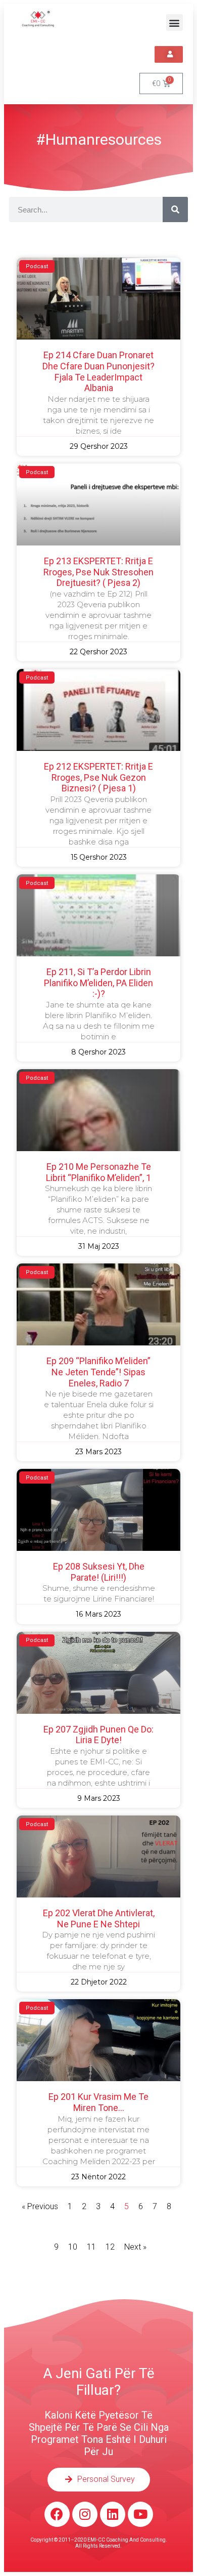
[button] (175, 23)
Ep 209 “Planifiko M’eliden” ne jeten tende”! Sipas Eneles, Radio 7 (98, 1372)
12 (110, 2247)
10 (73, 2247)
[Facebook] (57, 2514)
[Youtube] (140, 2514)
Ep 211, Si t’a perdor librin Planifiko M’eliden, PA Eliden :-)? (98, 983)
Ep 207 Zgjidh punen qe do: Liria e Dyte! (98, 1735)
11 (91, 2247)
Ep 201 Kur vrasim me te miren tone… (98, 2102)
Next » (135, 2247)
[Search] (175, 209)
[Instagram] (85, 2514)
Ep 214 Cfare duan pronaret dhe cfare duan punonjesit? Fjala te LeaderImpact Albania (98, 371)
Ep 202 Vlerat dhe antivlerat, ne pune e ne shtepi (99, 1918)
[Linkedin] (113, 2514)
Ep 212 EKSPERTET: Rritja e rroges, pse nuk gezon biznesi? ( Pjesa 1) (98, 777)
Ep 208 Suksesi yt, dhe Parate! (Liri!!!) (99, 1572)
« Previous (40, 2206)
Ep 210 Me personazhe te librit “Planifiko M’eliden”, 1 (98, 1172)
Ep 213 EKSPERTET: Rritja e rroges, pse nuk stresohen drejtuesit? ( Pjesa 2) (98, 572)
